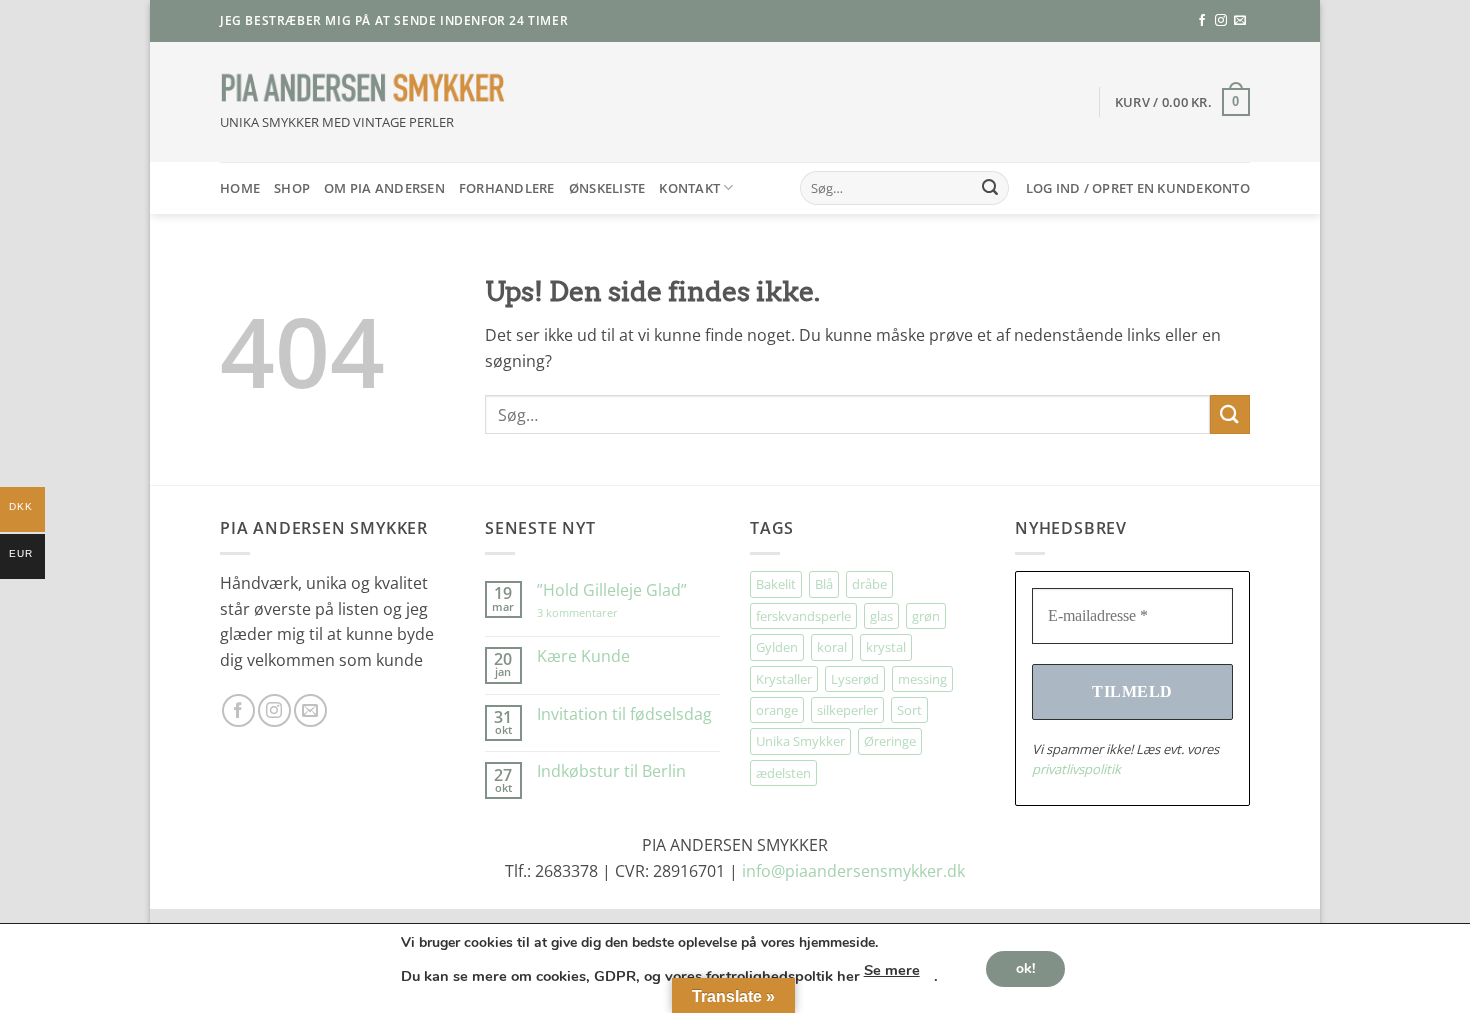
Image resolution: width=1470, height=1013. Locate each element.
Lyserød (855, 679)
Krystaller (784, 679)
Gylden (777, 647)
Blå (824, 584)
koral (832, 647)
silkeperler (847, 710)
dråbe (869, 584)
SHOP (292, 188)
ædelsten (783, 773)
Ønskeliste (607, 188)
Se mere (892, 970)
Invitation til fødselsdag (624, 714)
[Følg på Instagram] (1221, 21)
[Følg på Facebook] (1202, 21)
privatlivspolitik (1076, 769)
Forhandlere (507, 188)
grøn (926, 616)
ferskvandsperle (803, 616)
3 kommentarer (597, 612)
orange (777, 710)
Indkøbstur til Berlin (611, 771)
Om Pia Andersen (384, 188)
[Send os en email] (1240, 21)
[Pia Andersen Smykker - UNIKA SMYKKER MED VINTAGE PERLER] (363, 88)
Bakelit (776, 584)
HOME (240, 188)
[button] (1182, 102)
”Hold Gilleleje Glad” (612, 590)
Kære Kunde (583, 656)
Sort (909, 710)
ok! (1025, 967)
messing (922, 679)
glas (881, 616)
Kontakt (689, 188)
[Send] (990, 188)
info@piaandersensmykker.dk (853, 871)
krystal (886, 647)
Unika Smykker (800, 741)
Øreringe (890, 741)
